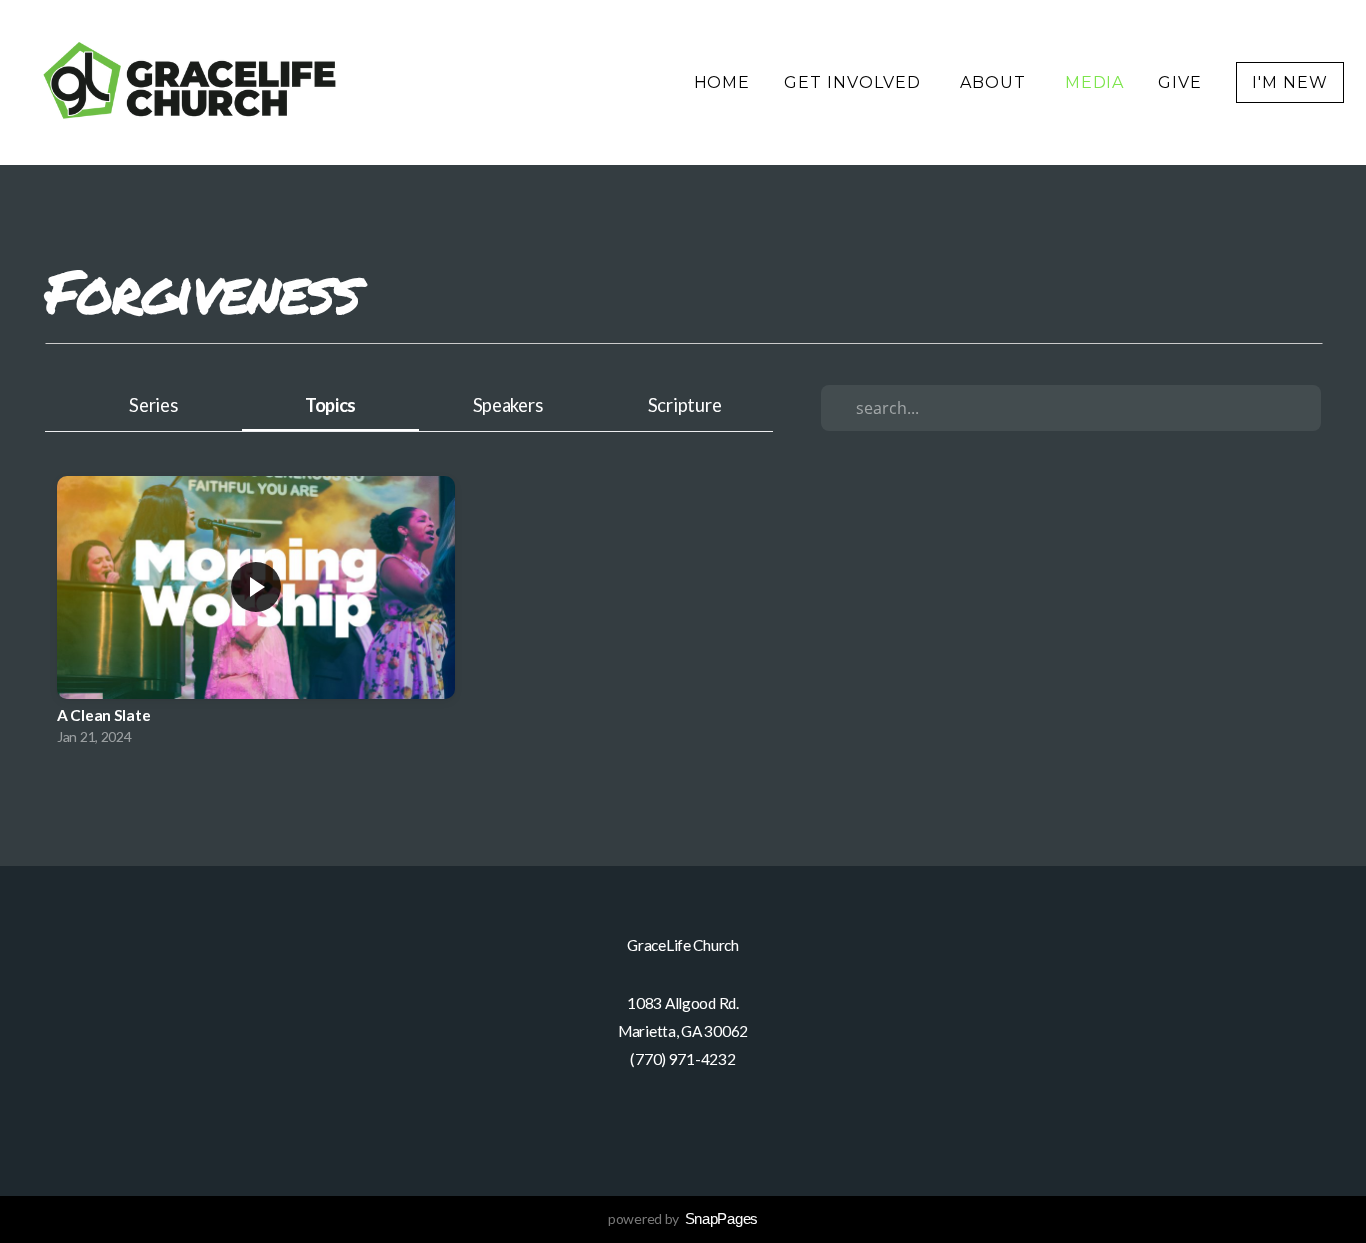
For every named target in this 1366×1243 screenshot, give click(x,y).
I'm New (1290, 82)
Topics (330, 405)
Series (153, 405)
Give (1180, 82)
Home (722, 82)
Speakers (508, 405)
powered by (683, 1218)
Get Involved (854, 82)
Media (1095, 82)
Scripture (684, 405)
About (995, 82)
